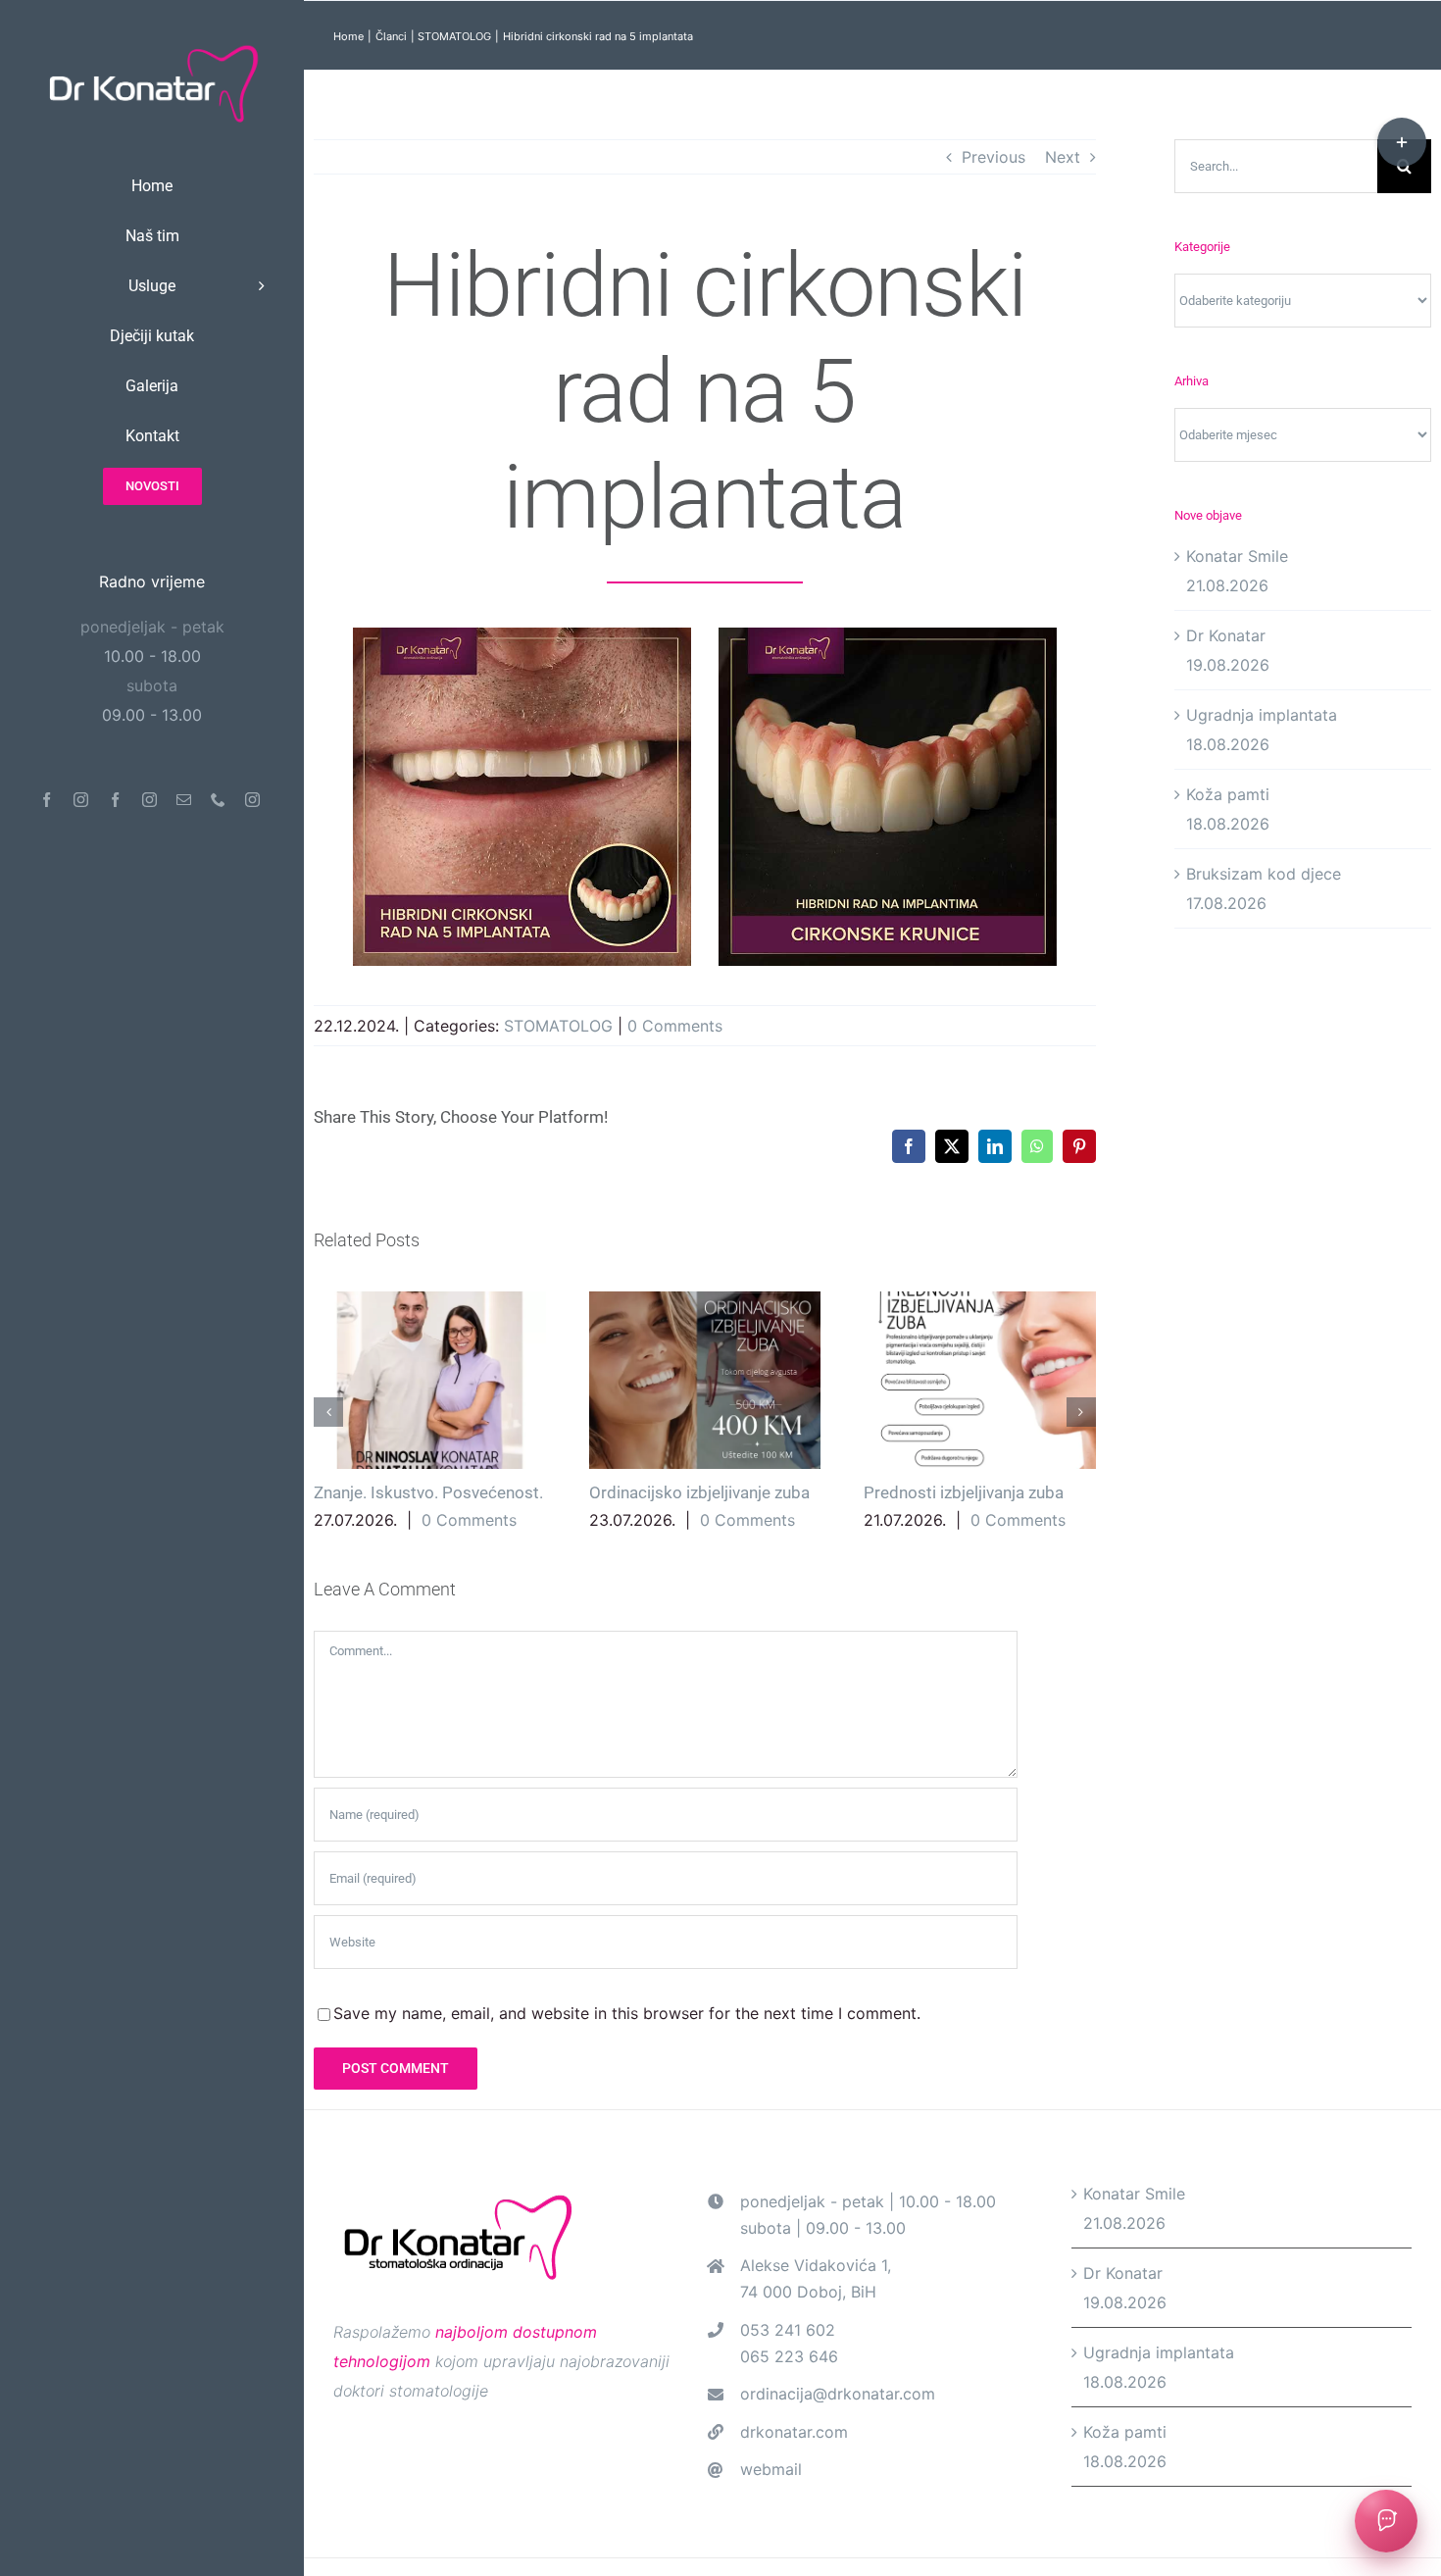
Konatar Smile (1237, 556)
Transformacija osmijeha (832, 1380)
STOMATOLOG (558, 1026)
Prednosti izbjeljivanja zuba (556, 1380)
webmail (771, 2482)
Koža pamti (1228, 794)
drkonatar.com (794, 2445)
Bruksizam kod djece (1264, 874)
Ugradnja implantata (1262, 715)
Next (1063, 157)
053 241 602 (788, 2343)
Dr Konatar (1226, 635)
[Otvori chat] (1386, 2521)
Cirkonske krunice (1056, 1492)
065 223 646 (789, 2369)
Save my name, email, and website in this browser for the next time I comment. (627, 2026)
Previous (994, 157)
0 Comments (675, 1026)
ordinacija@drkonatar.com (838, 2406)
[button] (328, 1418)
